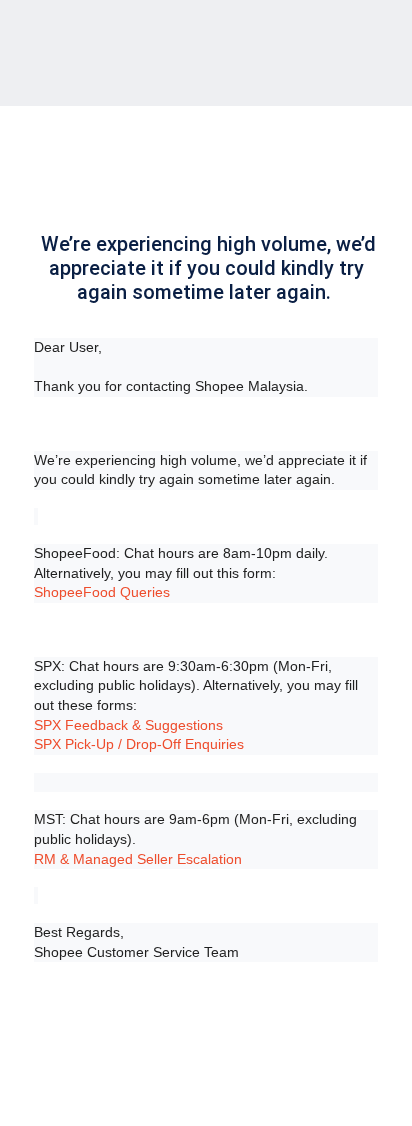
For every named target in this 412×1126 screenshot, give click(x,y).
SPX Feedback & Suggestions (128, 725)
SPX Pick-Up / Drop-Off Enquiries (139, 744)
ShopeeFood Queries (102, 592)
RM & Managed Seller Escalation (138, 859)
